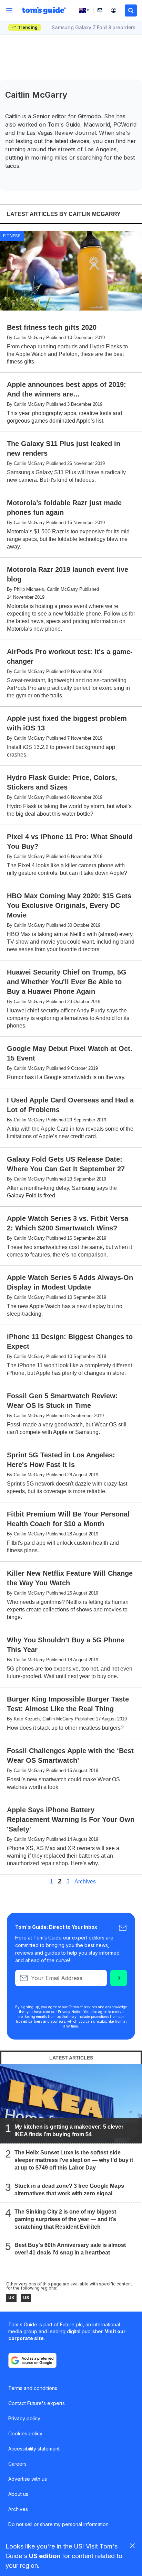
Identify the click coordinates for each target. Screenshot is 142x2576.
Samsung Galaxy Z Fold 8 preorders (94, 27)
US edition (45, 2556)
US (26, 2298)
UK (11, 2298)
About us (18, 2494)
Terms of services (83, 2007)
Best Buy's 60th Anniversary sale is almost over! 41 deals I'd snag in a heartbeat (70, 2249)
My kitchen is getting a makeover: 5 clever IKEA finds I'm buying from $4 (69, 2131)
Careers (17, 2464)
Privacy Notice (70, 2012)
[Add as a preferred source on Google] (32, 2360)
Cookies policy (25, 2433)
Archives (85, 1882)
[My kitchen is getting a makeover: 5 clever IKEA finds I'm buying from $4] (71, 2104)
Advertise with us (28, 2479)
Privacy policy (24, 2418)
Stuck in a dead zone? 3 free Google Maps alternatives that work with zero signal (69, 2190)
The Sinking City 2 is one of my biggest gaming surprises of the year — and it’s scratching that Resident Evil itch (65, 2219)
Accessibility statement (34, 2449)
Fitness (12, 236)
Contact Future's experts (37, 2403)
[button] (131, 10)
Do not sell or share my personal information (58, 2524)
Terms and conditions (33, 2388)
